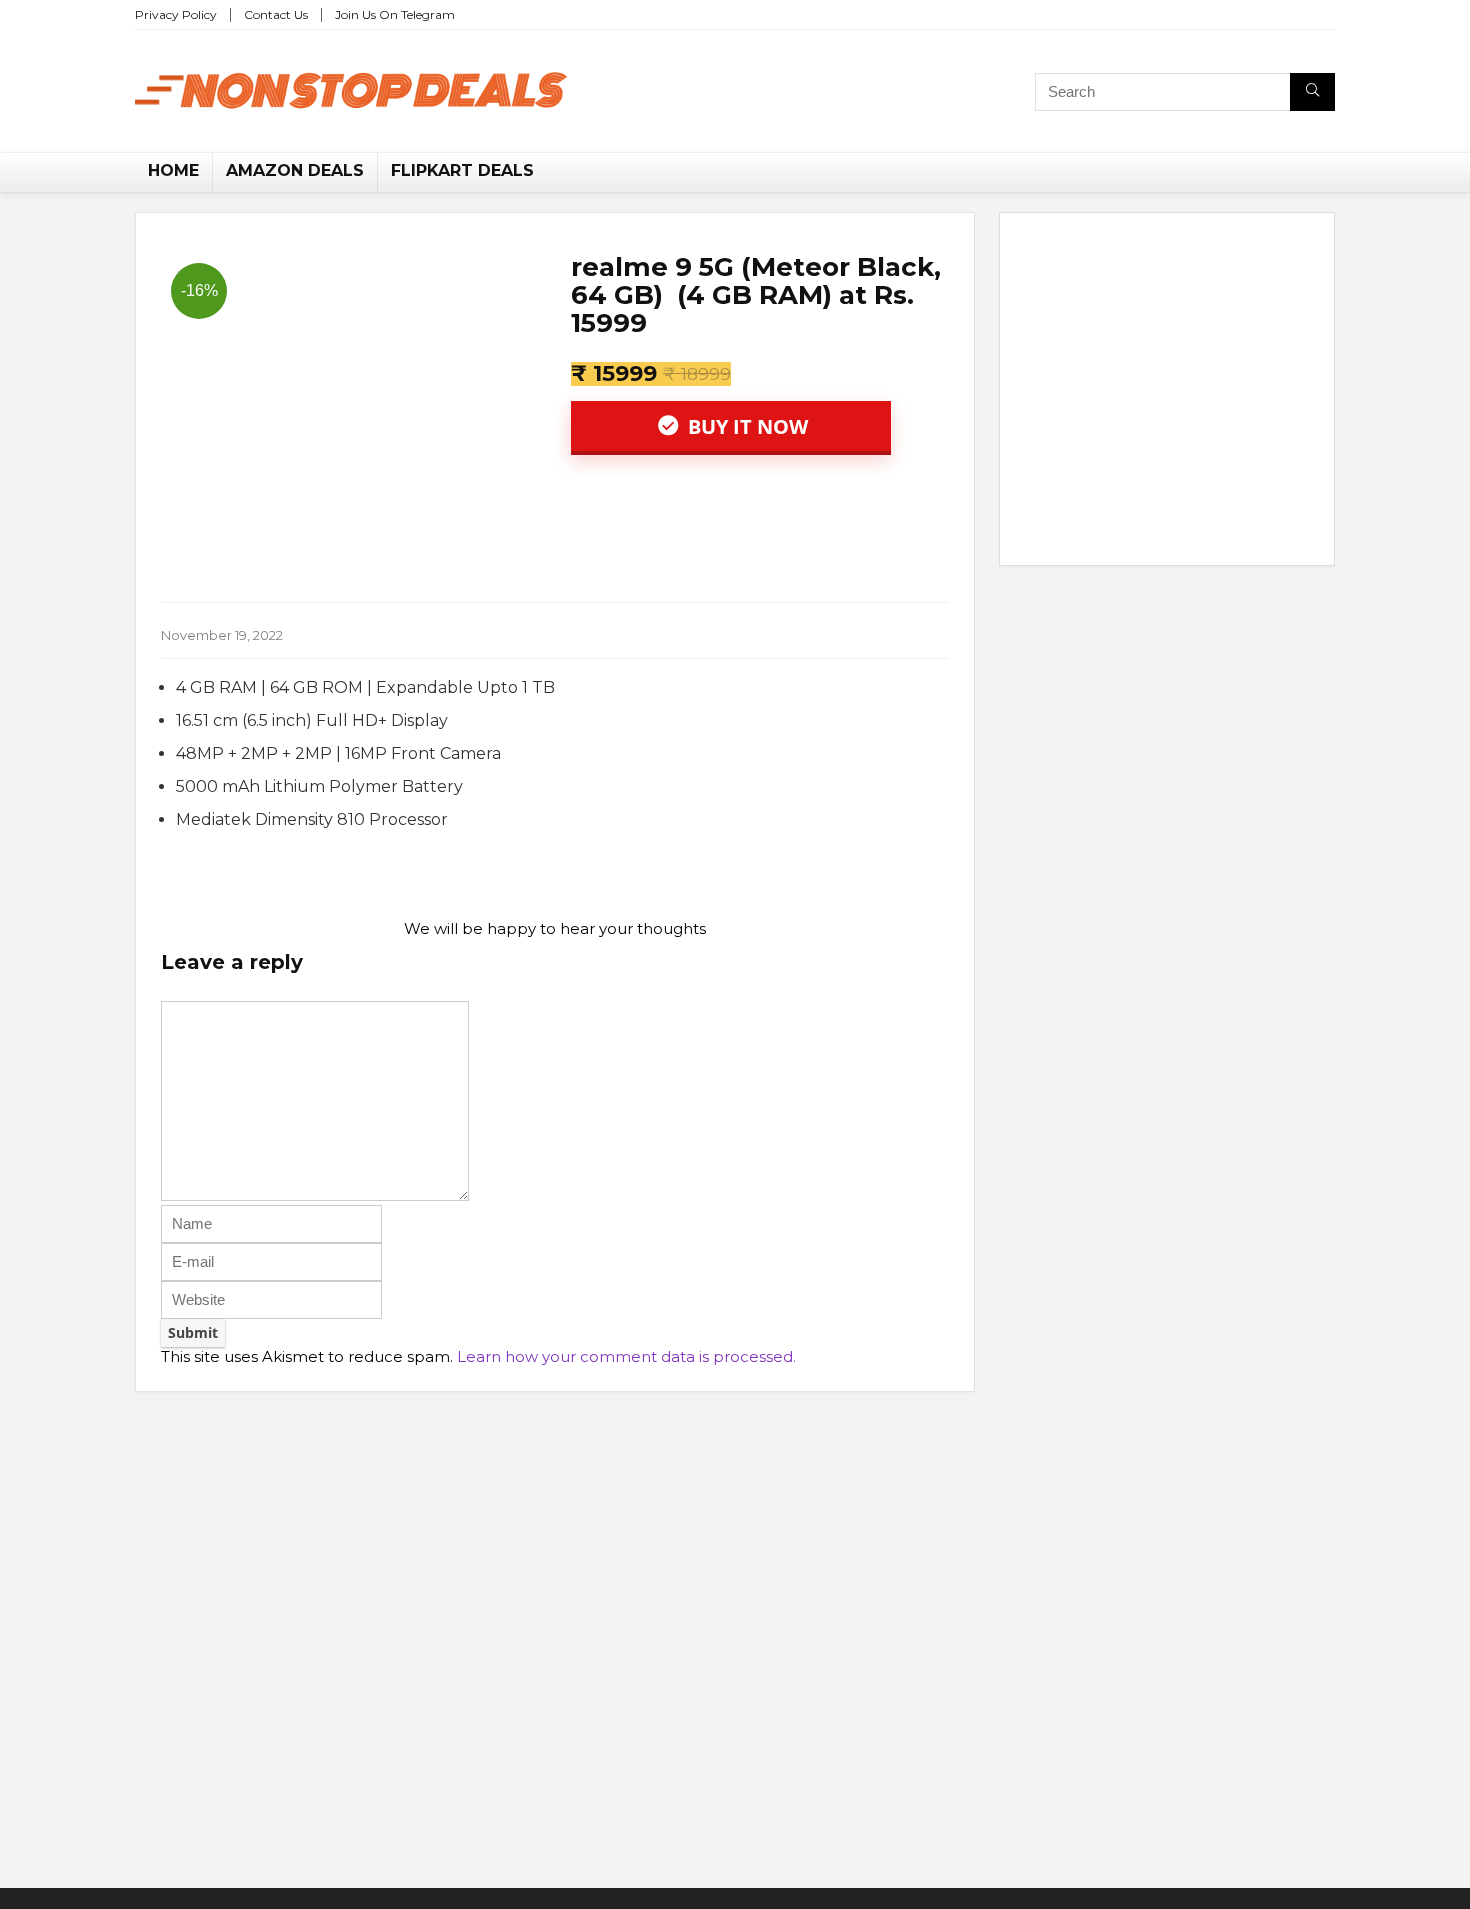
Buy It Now (745, 426)
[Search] (1312, 92)
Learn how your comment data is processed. (626, 1356)
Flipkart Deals (462, 170)
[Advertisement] (1167, 393)
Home (173, 170)
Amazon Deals (295, 170)
